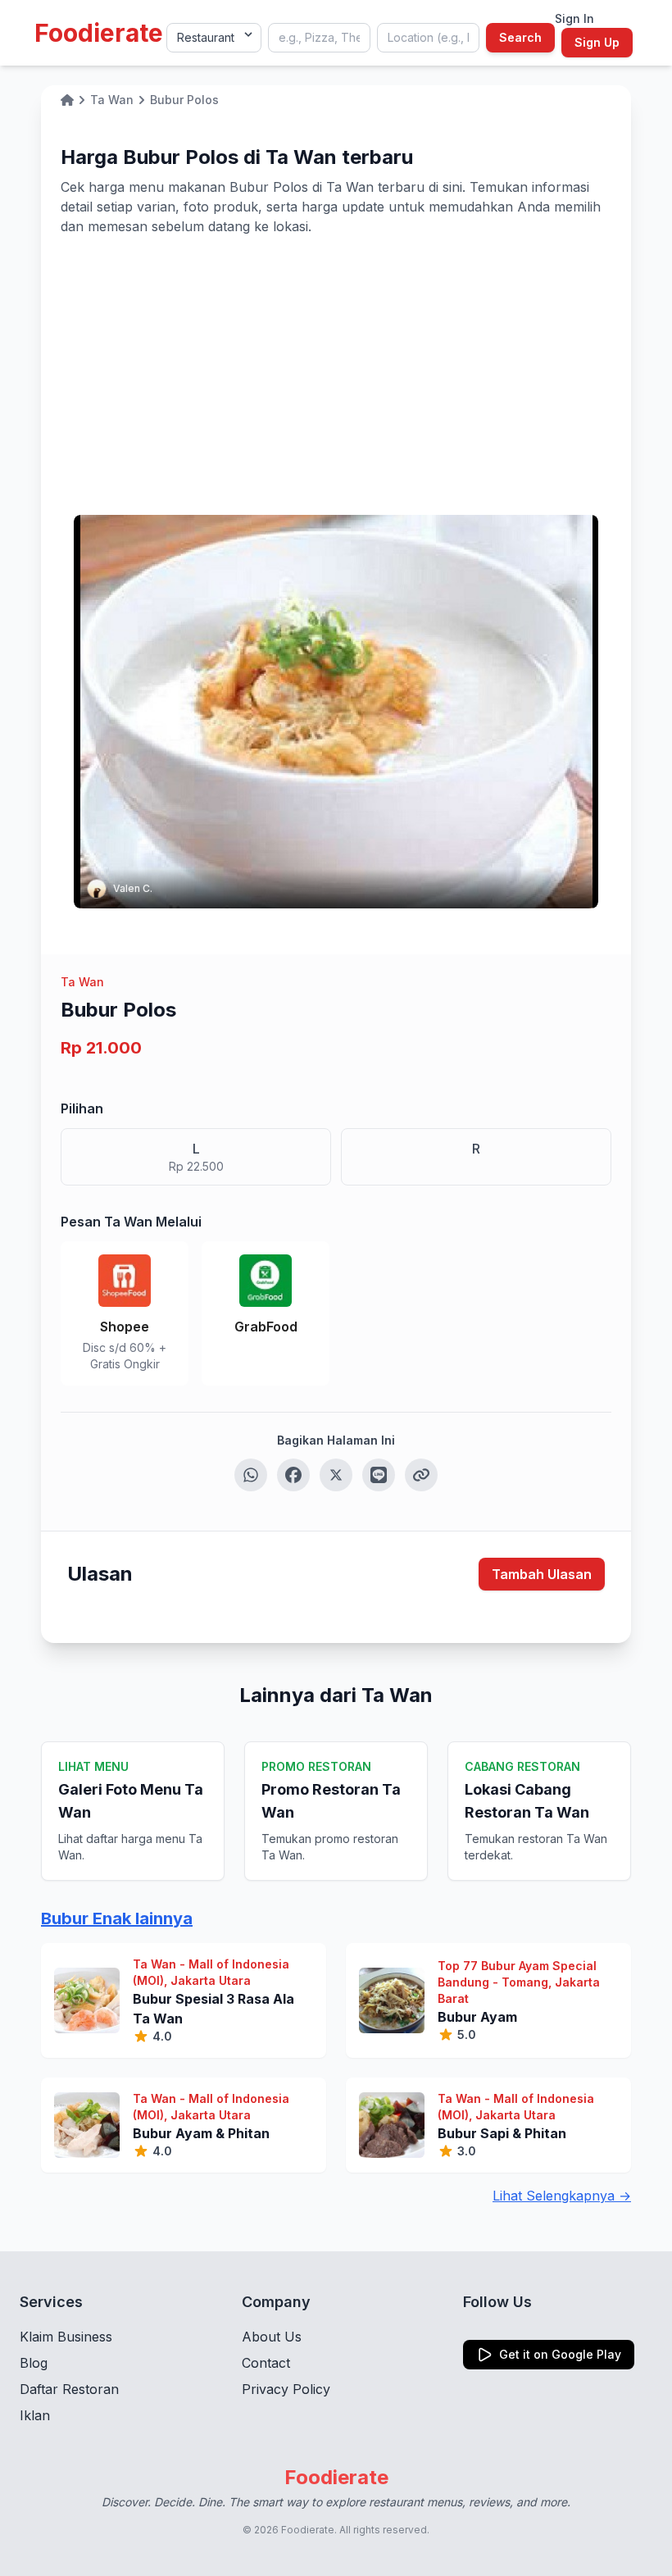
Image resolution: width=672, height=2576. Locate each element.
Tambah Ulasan (542, 1574)
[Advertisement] (336, 359)
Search (520, 37)
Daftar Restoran (69, 2389)
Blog (34, 2363)
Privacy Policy (286, 2389)
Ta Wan (82, 982)
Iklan (35, 2415)
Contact (266, 2363)
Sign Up (597, 42)
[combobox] (319, 38)
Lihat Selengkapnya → (562, 2196)
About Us (272, 2337)
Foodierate (99, 33)
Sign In (574, 18)
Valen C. (133, 888)
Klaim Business (66, 2337)
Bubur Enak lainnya (117, 1918)
